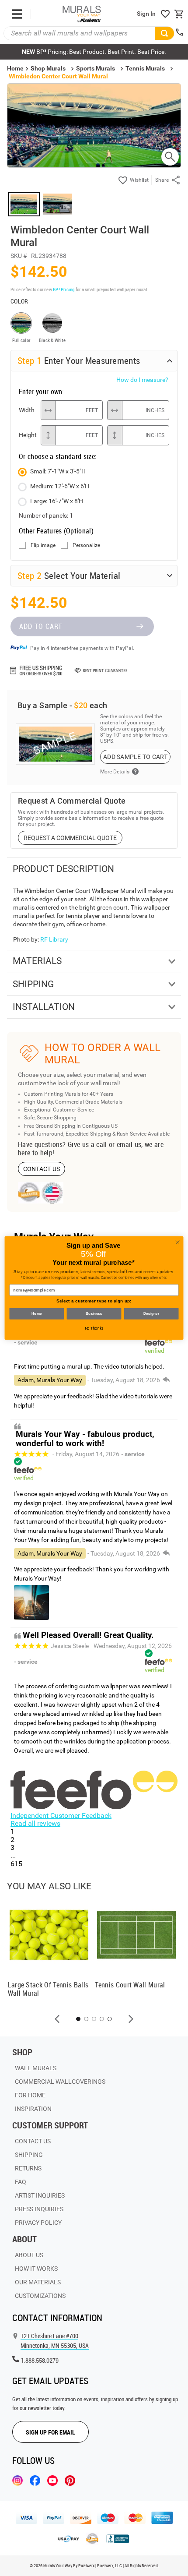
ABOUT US (29, 2255)
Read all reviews (35, 1823)
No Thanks (94, 1328)
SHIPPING (29, 2155)
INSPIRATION (33, 2109)
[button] (57, 2019)
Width (27, 410)
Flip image (43, 545)
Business (94, 1314)
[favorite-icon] (165, 14)
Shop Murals (48, 68)
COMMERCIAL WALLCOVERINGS (60, 2082)
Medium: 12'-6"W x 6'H (60, 486)
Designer (151, 1314)
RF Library (54, 939)
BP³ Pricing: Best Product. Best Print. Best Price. (94, 52)
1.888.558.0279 (40, 2360)
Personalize (86, 545)
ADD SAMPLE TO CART (135, 757)
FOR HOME (30, 2095)
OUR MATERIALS (38, 2282)
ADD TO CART (41, 626)
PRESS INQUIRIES (39, 2209)
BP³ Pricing (64, 289)
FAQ (21, 2182)
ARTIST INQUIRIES (40, 2195)
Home (37, 1314)
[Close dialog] (178, 1242)
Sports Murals (96, 68)
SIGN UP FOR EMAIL (50, 2432)
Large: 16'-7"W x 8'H (57, 501)
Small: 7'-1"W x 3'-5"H (58, 471)
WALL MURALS (36, 2068)
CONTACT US (42, 1169)
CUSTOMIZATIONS (40, 2296)
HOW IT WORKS (36, 2269)
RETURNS (28, 2168)
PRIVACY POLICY (38, 2223)
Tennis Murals (145, 68)
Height (28, 435)
